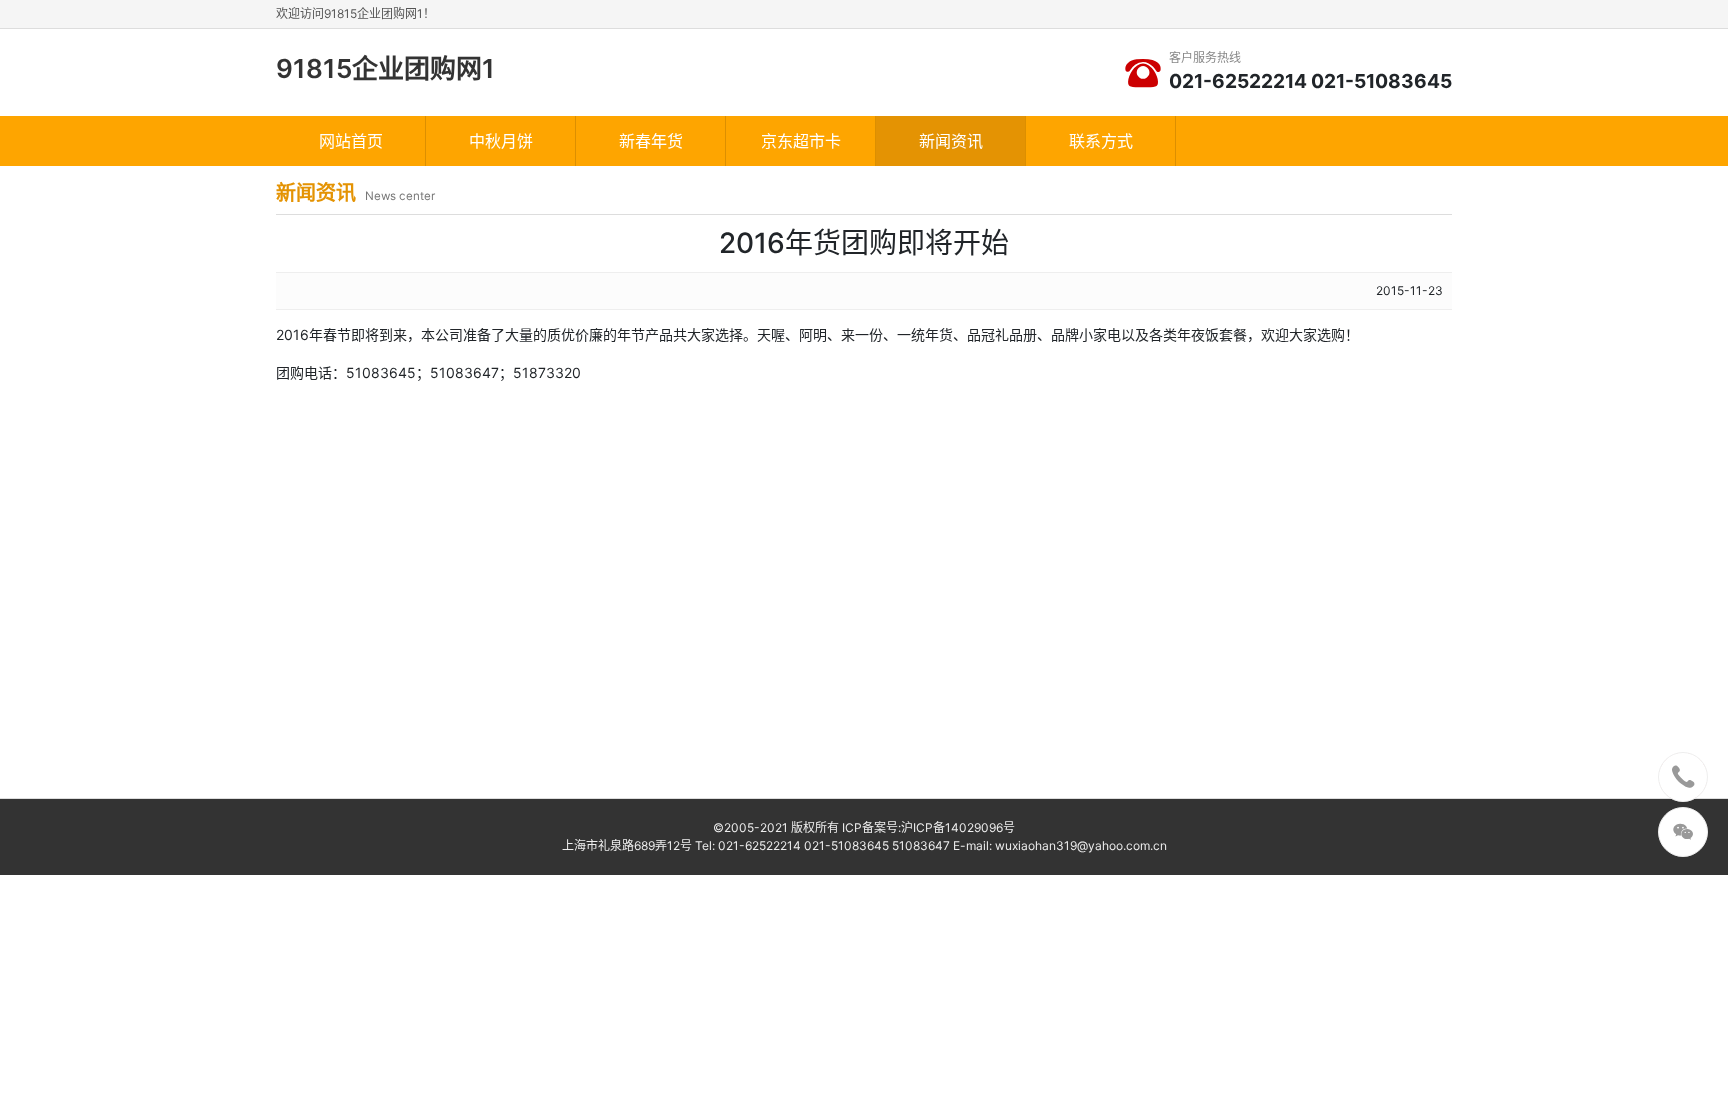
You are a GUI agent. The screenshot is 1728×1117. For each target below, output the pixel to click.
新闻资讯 (951, 141)
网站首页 (351, 141)
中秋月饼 (501, 141)
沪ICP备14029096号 (958, 827)
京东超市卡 (801, 141)
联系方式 (1101, 141)
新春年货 (651, 141)
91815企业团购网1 (385, 68)
